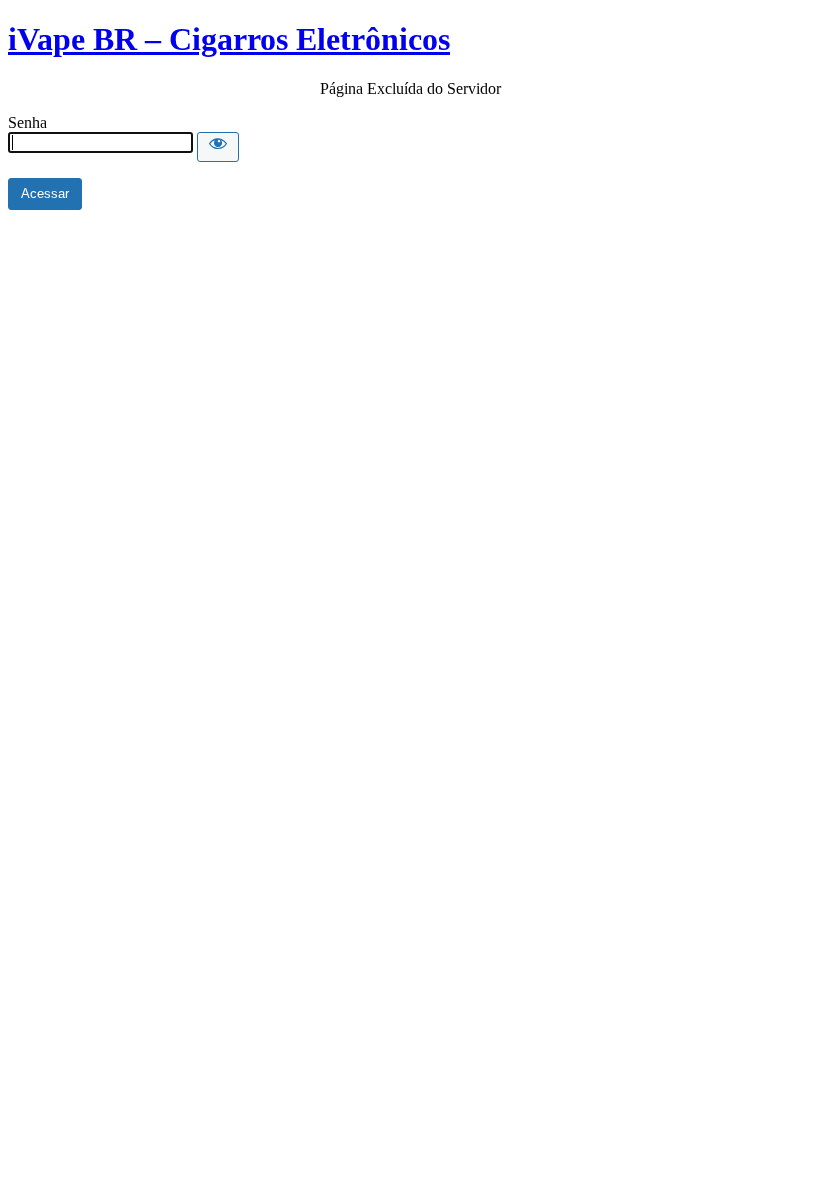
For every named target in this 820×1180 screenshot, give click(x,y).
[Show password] (218, 147)
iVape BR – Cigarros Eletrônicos (229, 39)
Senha (27, 122)
